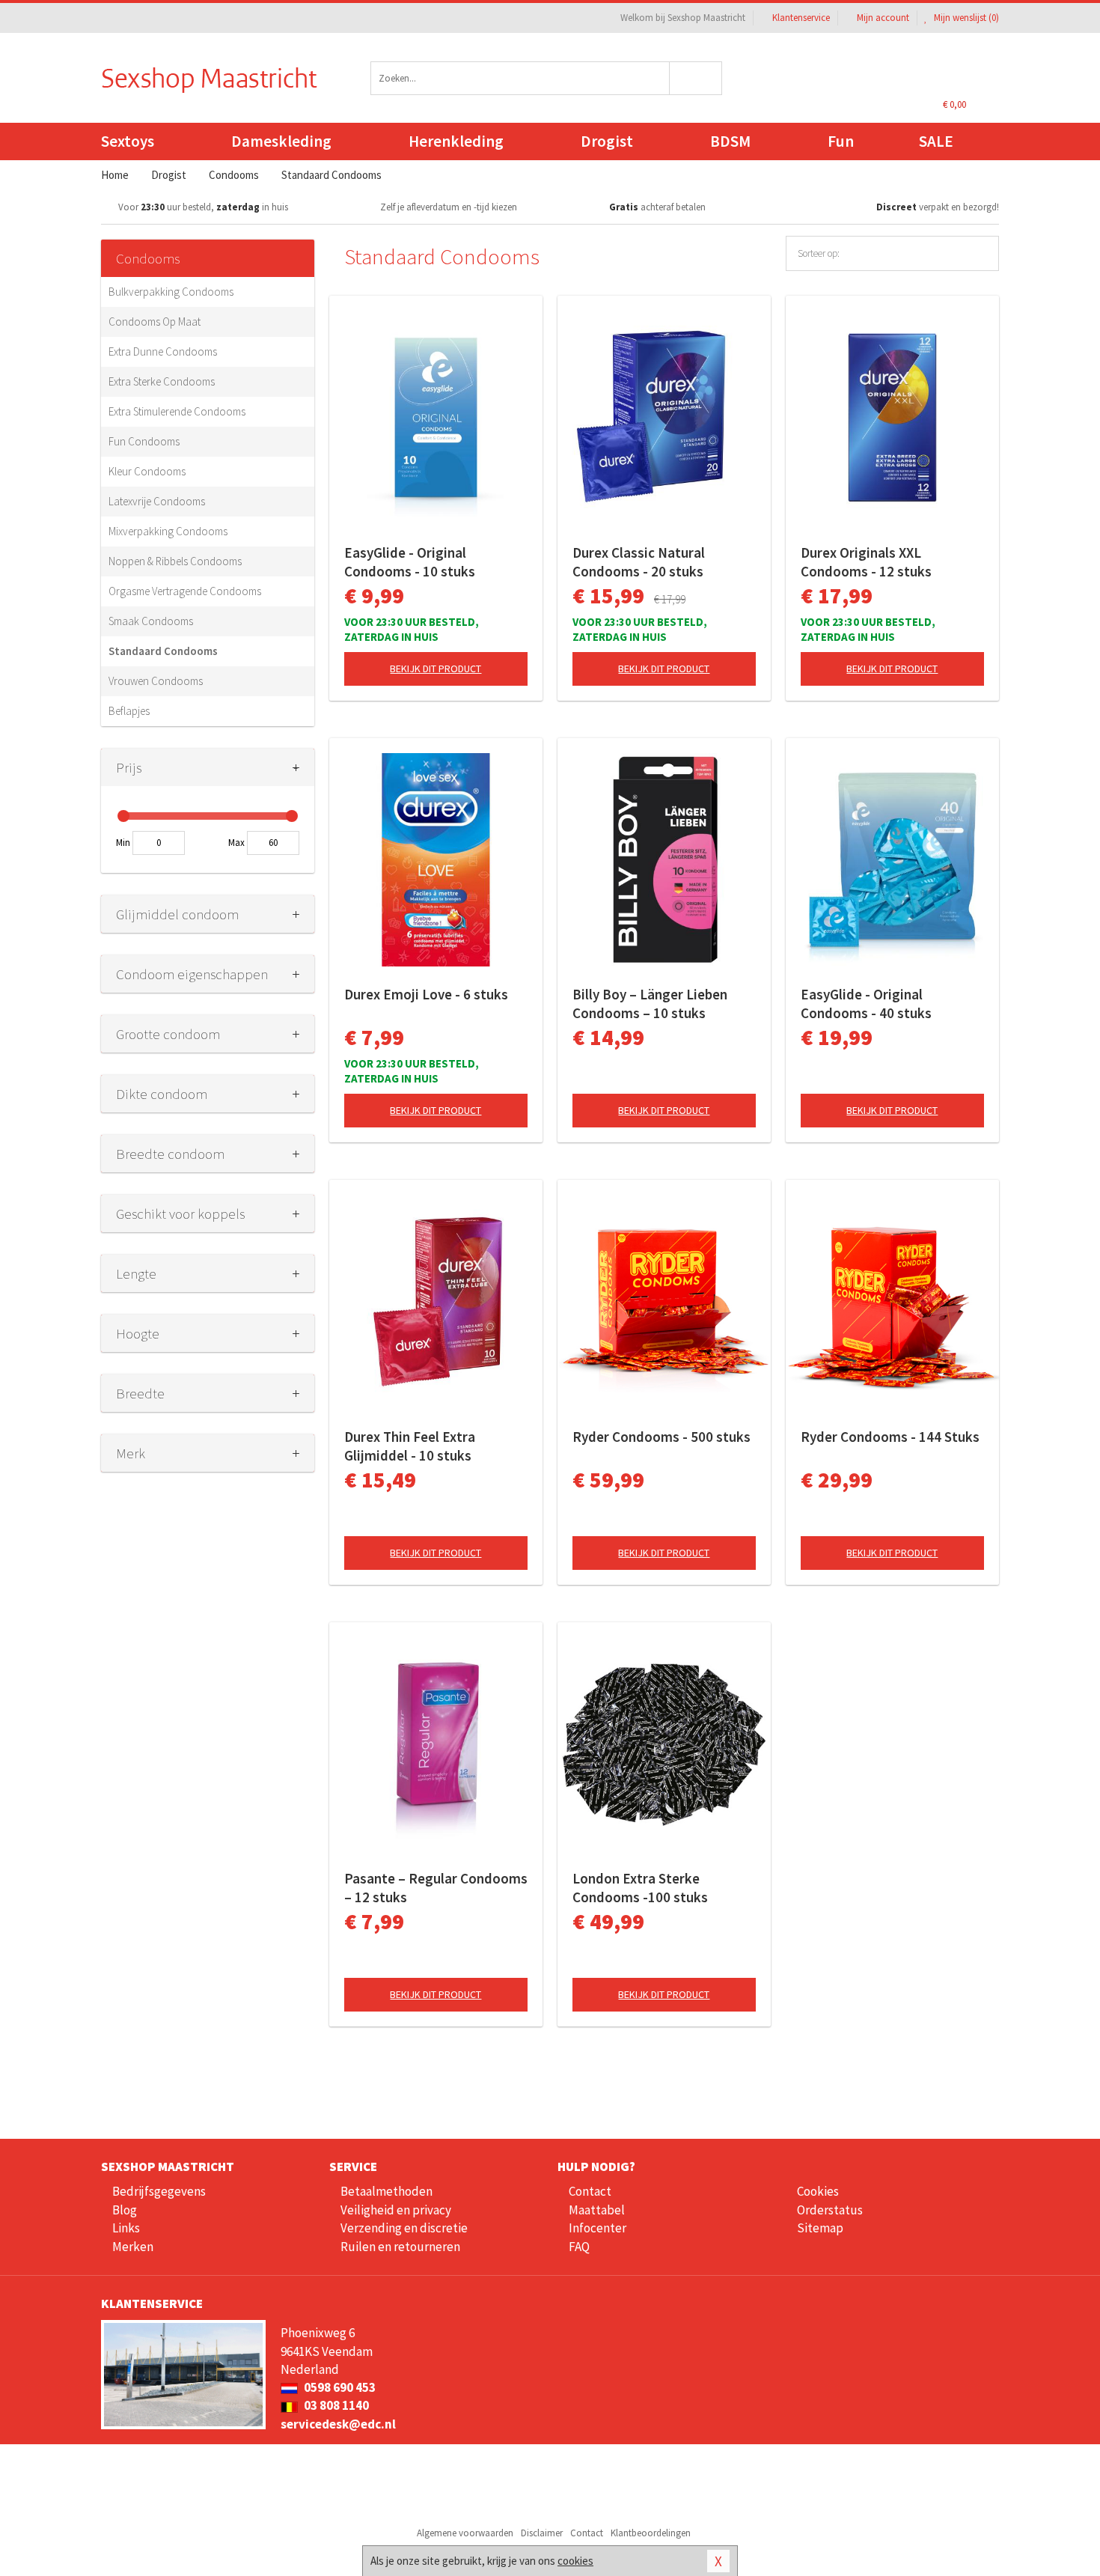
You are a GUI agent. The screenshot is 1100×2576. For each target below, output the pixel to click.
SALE (936, 141)
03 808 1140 (335, 2405)
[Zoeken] (696, 78)
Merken (133, 2247)
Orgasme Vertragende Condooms (185, 591)
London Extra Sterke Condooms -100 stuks (640, 1888)
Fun (841, 141)
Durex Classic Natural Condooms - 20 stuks (639, 562)
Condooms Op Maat (155, 322)
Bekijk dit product (436, 669)
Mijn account (883, 18)
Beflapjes (129, 711)
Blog (125, 2210)
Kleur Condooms (147, 471)
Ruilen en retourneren (400, 2247)
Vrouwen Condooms (156, 681)
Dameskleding (281, 141)
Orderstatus (830, 2210)
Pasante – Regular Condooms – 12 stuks (436, 1888)
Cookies (818, 2191)
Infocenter (598, 2228)
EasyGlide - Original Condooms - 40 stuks (866, 1004)
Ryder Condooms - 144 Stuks (890, 1437)
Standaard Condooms (163, 651)
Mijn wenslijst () (965, 18)
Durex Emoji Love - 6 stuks (426, 994)
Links (126, 2228)
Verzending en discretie (404, 2228)
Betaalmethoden (386, 2191)
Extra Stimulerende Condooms (177, 411)
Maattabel (597, 2210)
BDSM (730, 141)
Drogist (607, 141)
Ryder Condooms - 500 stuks (661, 1437)
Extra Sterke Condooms (162, 381)
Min (123, 843)
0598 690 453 (339, 2387)
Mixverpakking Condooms (168, 531)
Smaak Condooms (151, 621)
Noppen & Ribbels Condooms (175, 561)
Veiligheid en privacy (396, 2210)
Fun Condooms (144, 441)
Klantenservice (801, 18)
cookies (575, 2561)
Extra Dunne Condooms (163, 351)
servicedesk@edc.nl (338, 2424)
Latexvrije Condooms (157, 501)
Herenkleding (456, 141)
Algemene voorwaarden (465, 2533)
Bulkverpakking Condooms (171, 292)
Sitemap (820, 2228)
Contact (590, 2191)
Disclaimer (542, 2533)
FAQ (579, 2247)
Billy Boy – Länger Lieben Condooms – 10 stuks (650, 1004)
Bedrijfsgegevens (159, 2191)
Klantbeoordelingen (651, 2533)
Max (236, 843)
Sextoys (128, 141)
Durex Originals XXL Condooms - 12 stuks (866, 562)
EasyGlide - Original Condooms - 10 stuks (410, 562)
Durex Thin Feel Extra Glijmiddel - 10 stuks (410, 1446)
